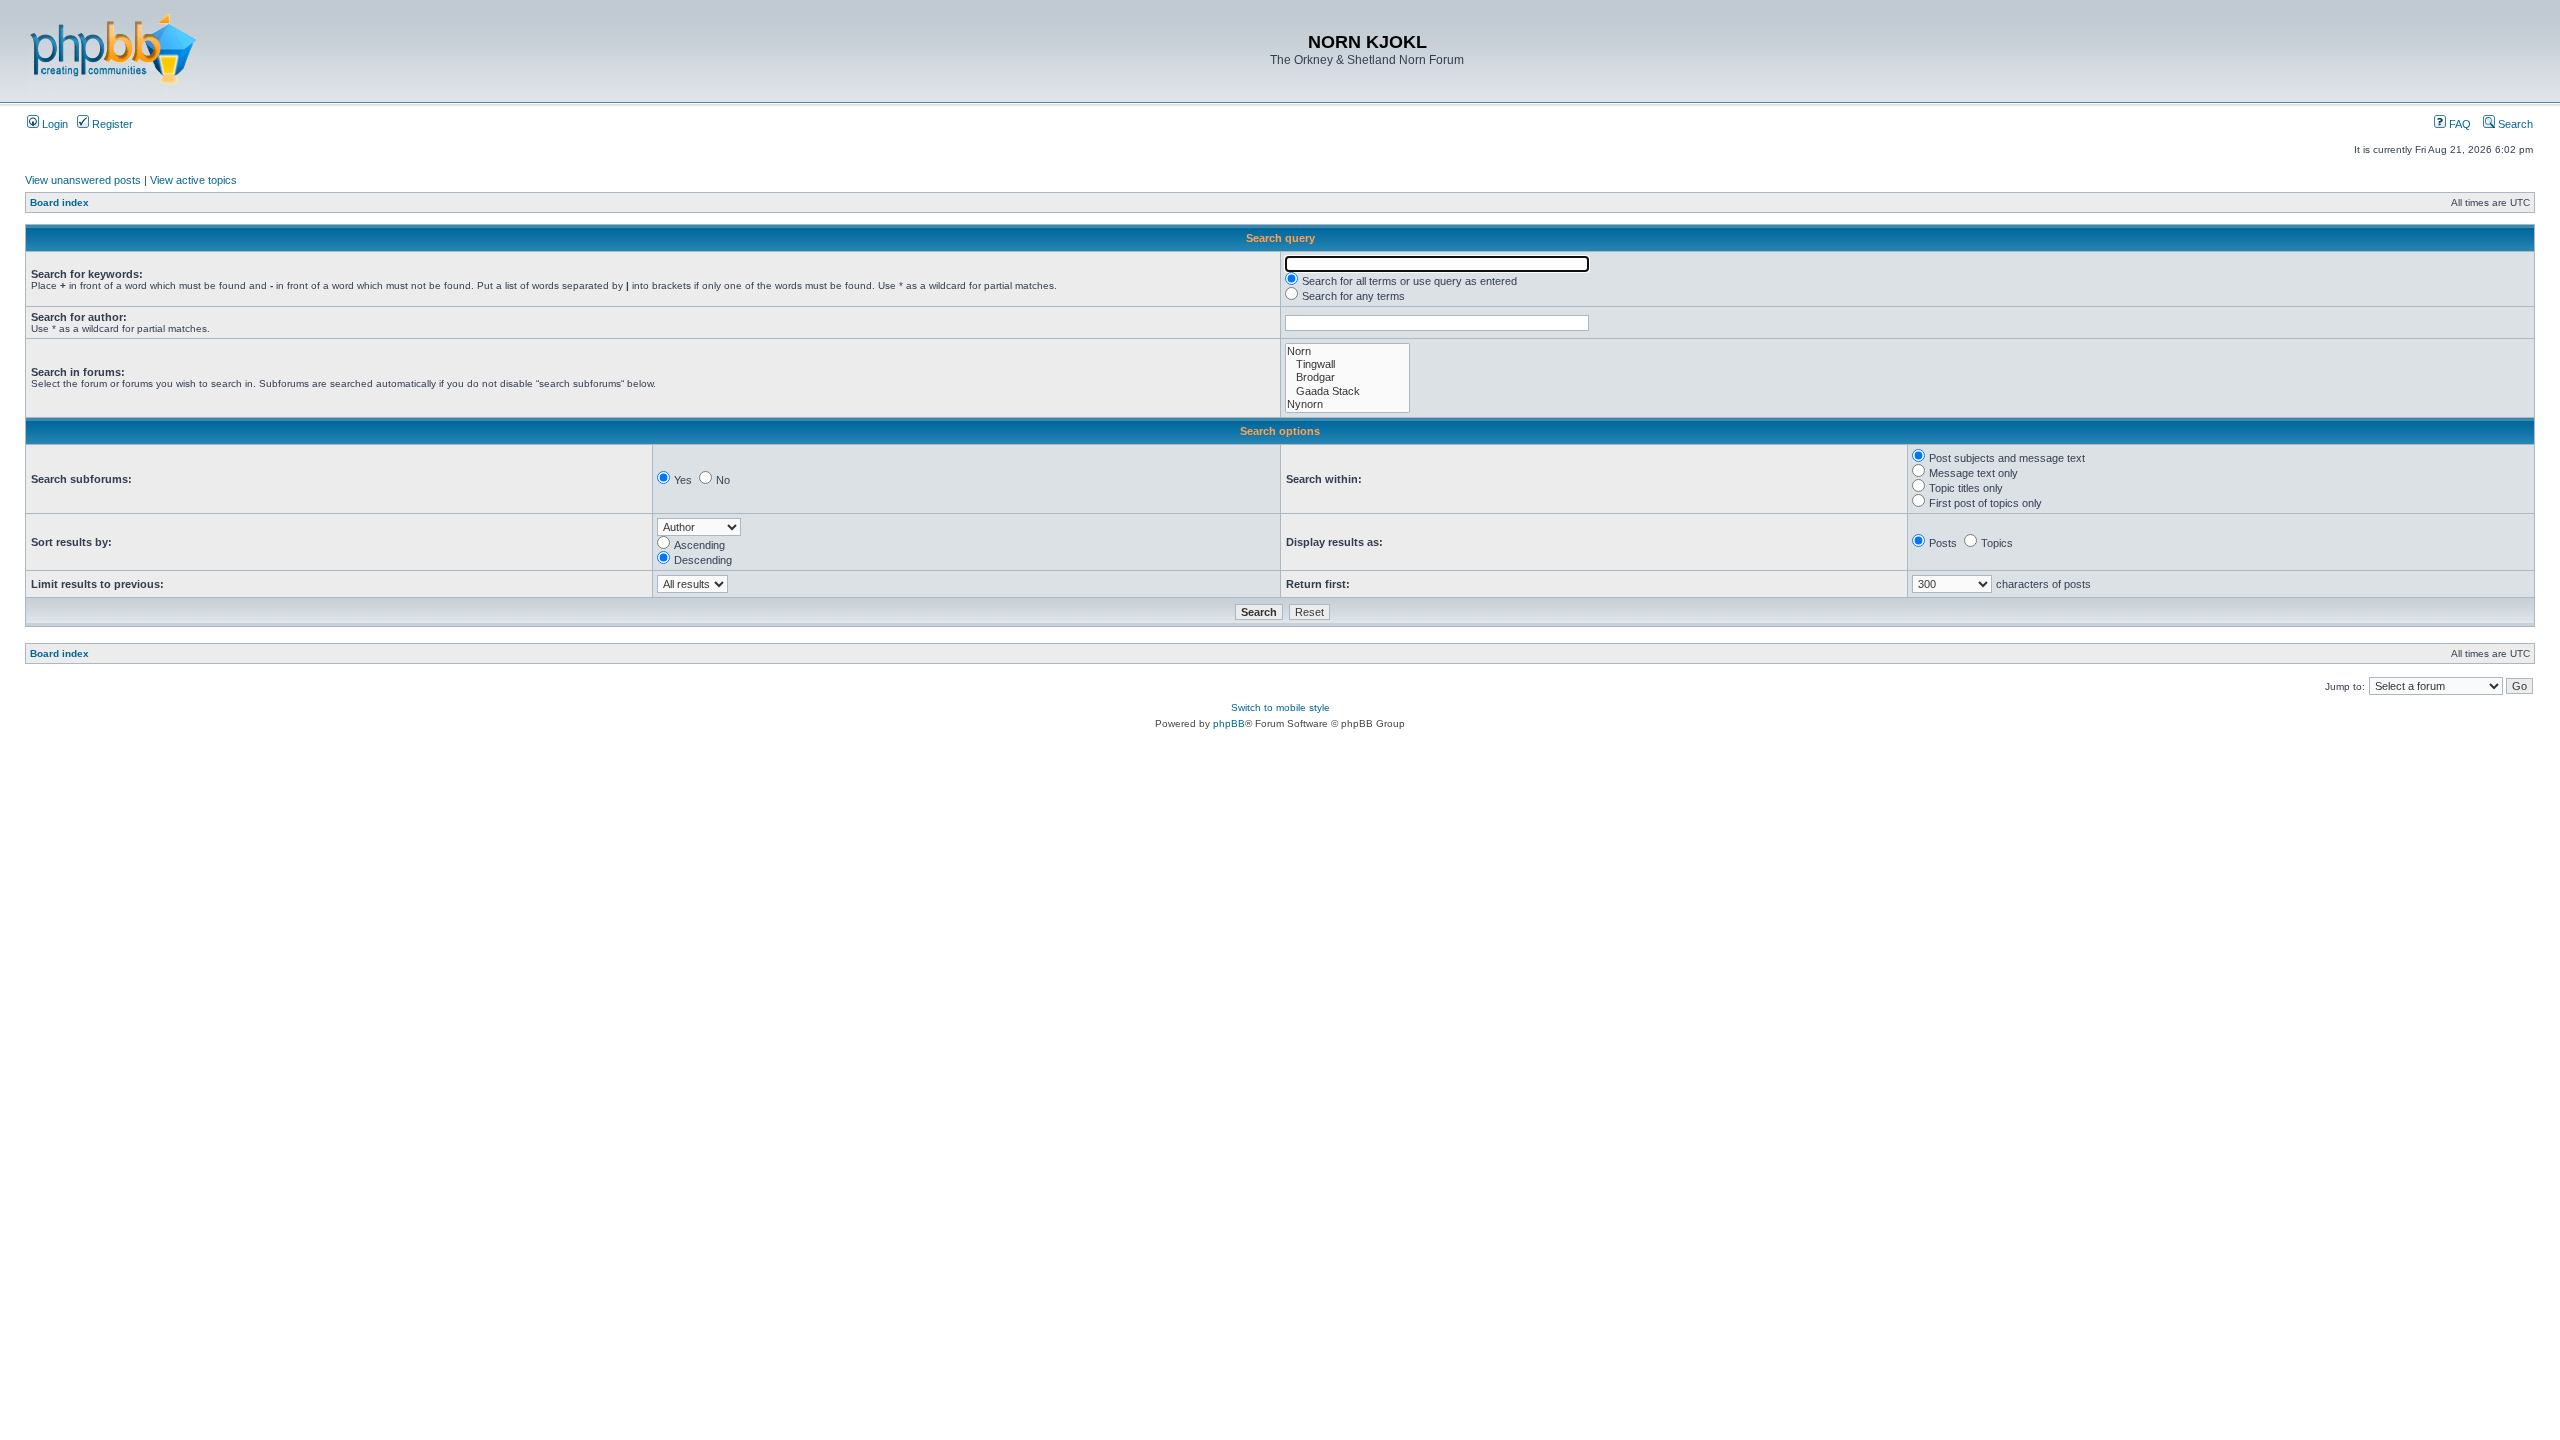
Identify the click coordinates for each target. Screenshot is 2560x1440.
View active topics (193, 180)
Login (53, 124)
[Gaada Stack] (1347, 391)
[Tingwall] (1347, 364)
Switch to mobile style (1280, 707)
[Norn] (1347, 351)
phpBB (1229, 723)
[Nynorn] (1347, 404)
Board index (59, 202)
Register (111, 124)
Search (2514, 124)
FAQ (2458, 124)
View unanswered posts (83, 180)
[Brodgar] (1347, 377)
